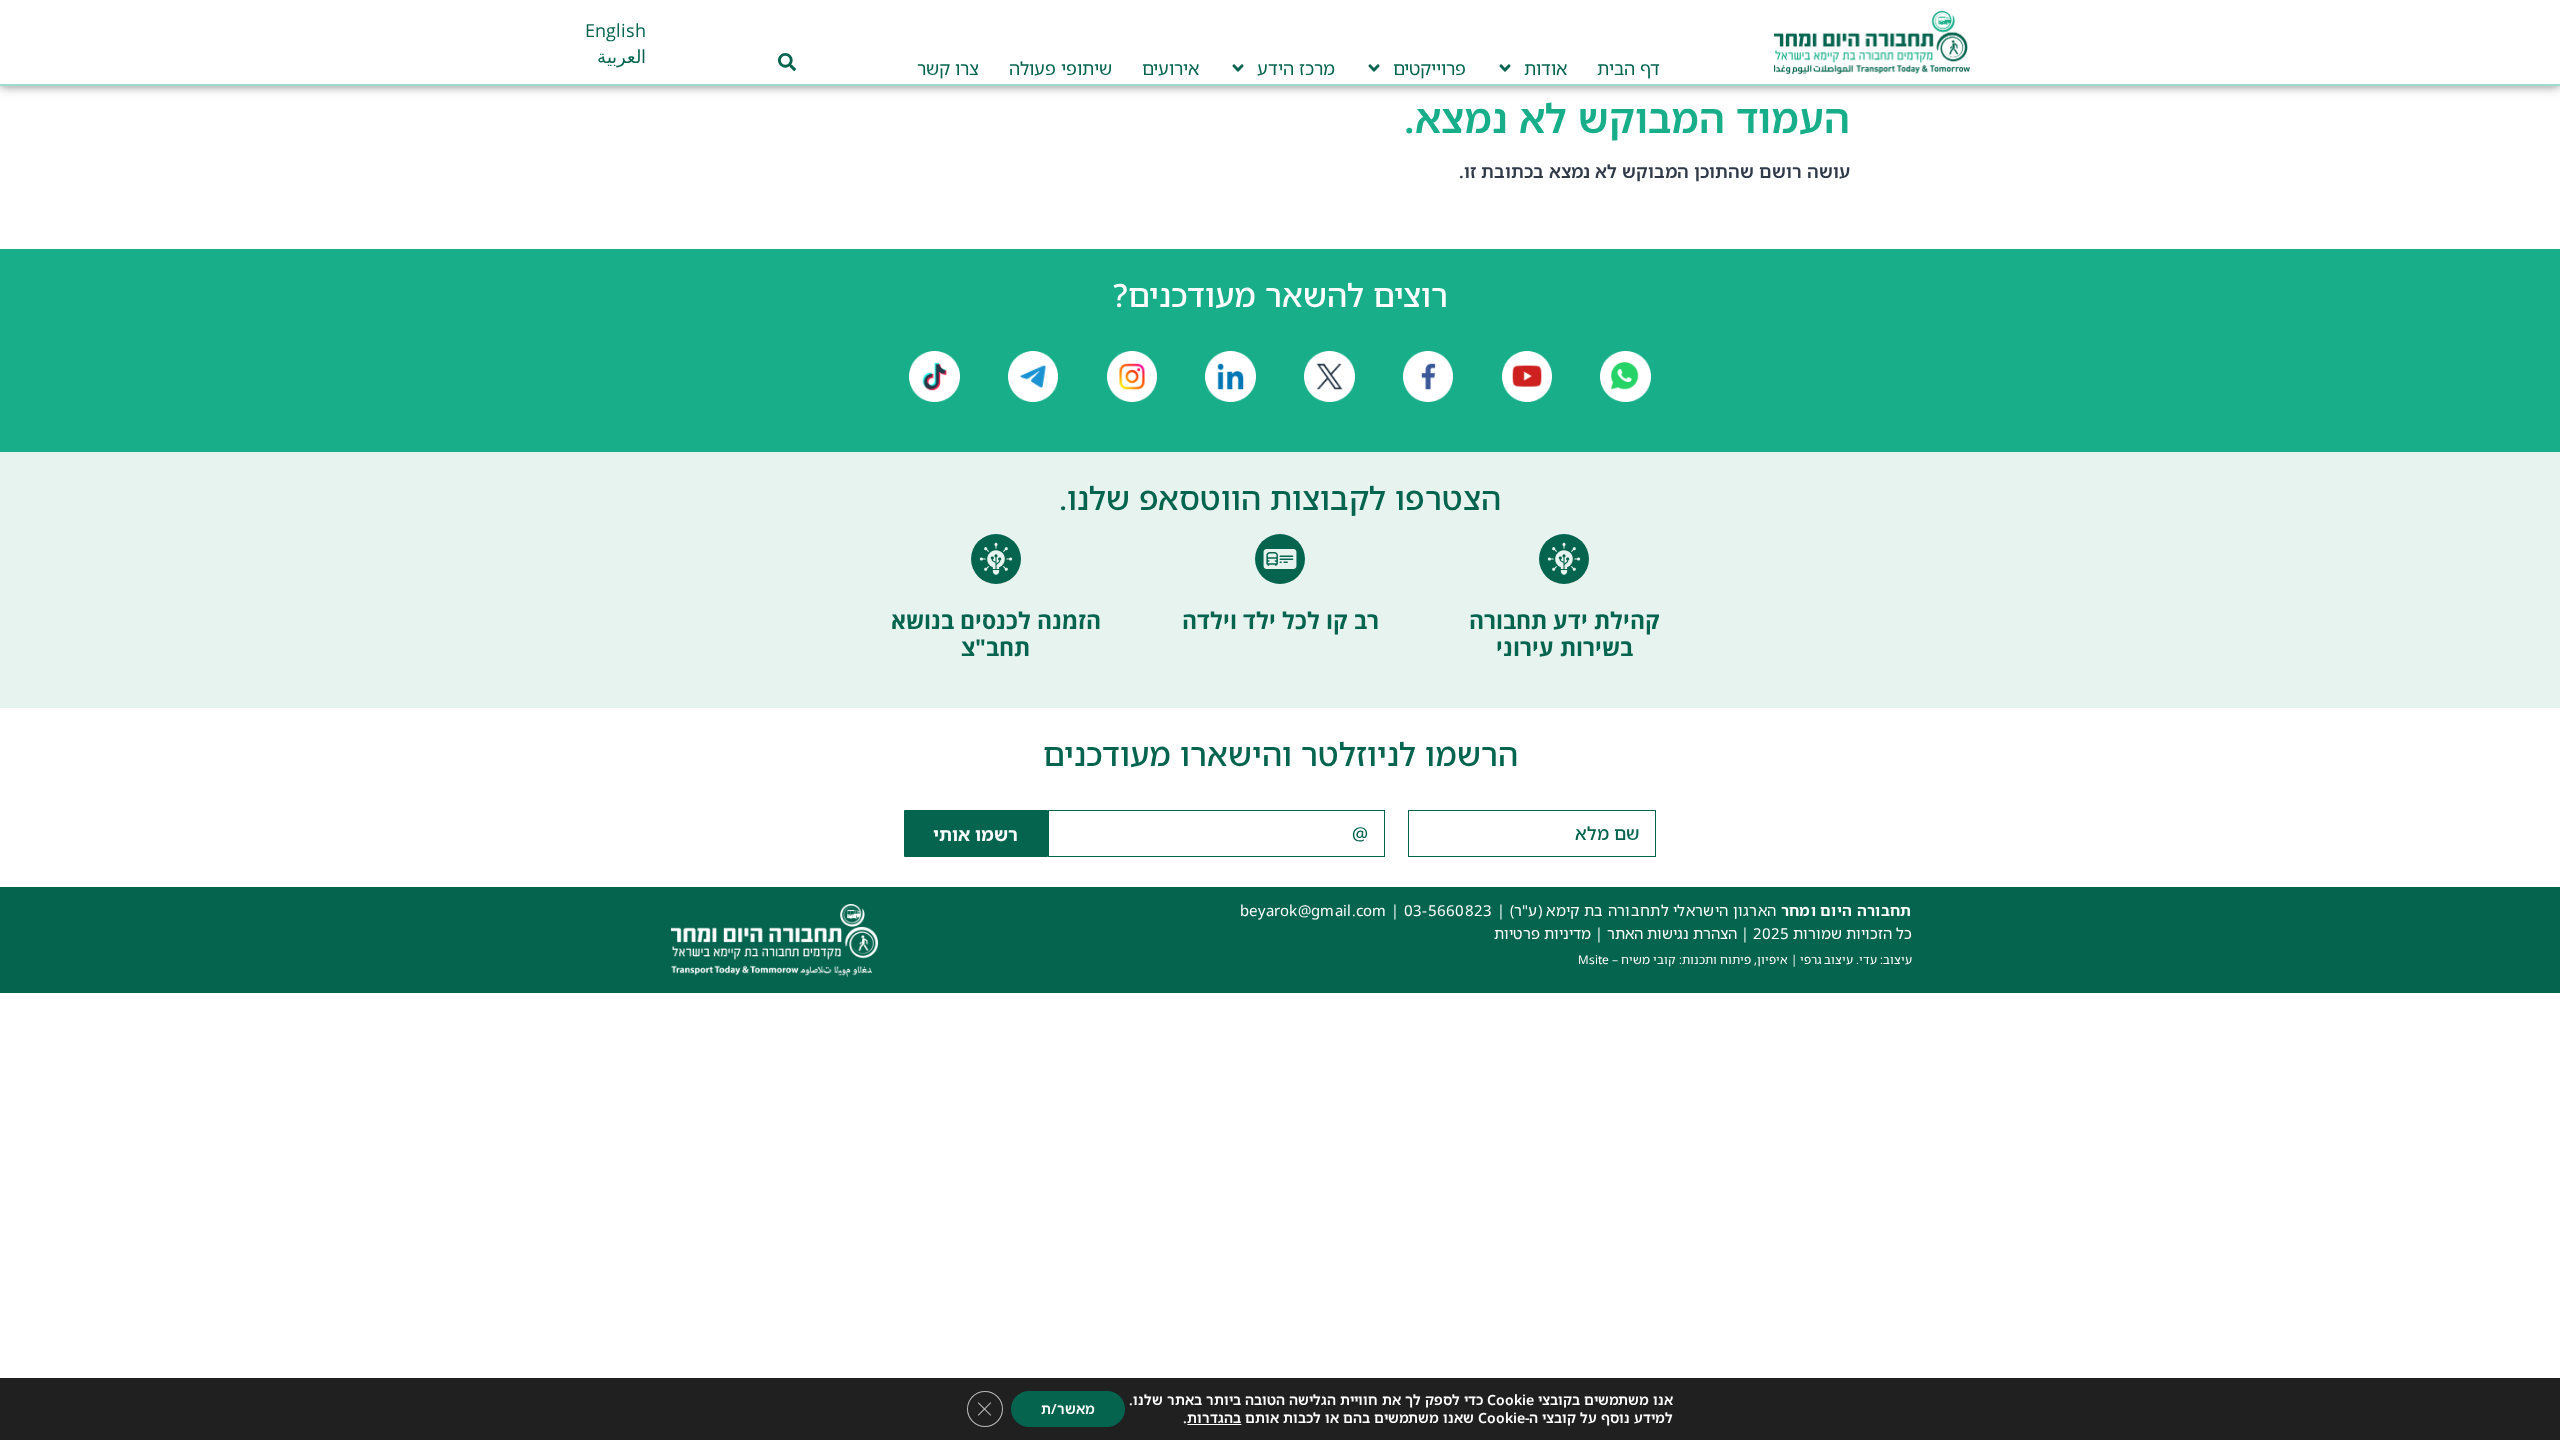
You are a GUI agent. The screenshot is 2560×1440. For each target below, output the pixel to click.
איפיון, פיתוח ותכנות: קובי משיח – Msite (1683, 959)
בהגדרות (1214, 1418)
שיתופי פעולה (1060, 68)
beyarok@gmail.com (1313, 910)
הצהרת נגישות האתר (1672, 933)
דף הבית (1628, 68)
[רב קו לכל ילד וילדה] (1280, 559)
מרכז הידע (1296, 68)
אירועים (1170, 68)
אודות (1545, 68)
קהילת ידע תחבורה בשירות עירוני (1564, 634)
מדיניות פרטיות (1542, 933)
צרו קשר (948, 68)
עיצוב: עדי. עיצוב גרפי (1856, 959)
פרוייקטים (1429, 68)
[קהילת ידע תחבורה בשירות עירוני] (1564, 559)
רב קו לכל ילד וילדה (1280, 620)
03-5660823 (1448, 910)
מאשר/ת (1068, 1408)
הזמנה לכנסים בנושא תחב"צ (996, 634)
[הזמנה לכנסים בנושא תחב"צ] (996, 559)
